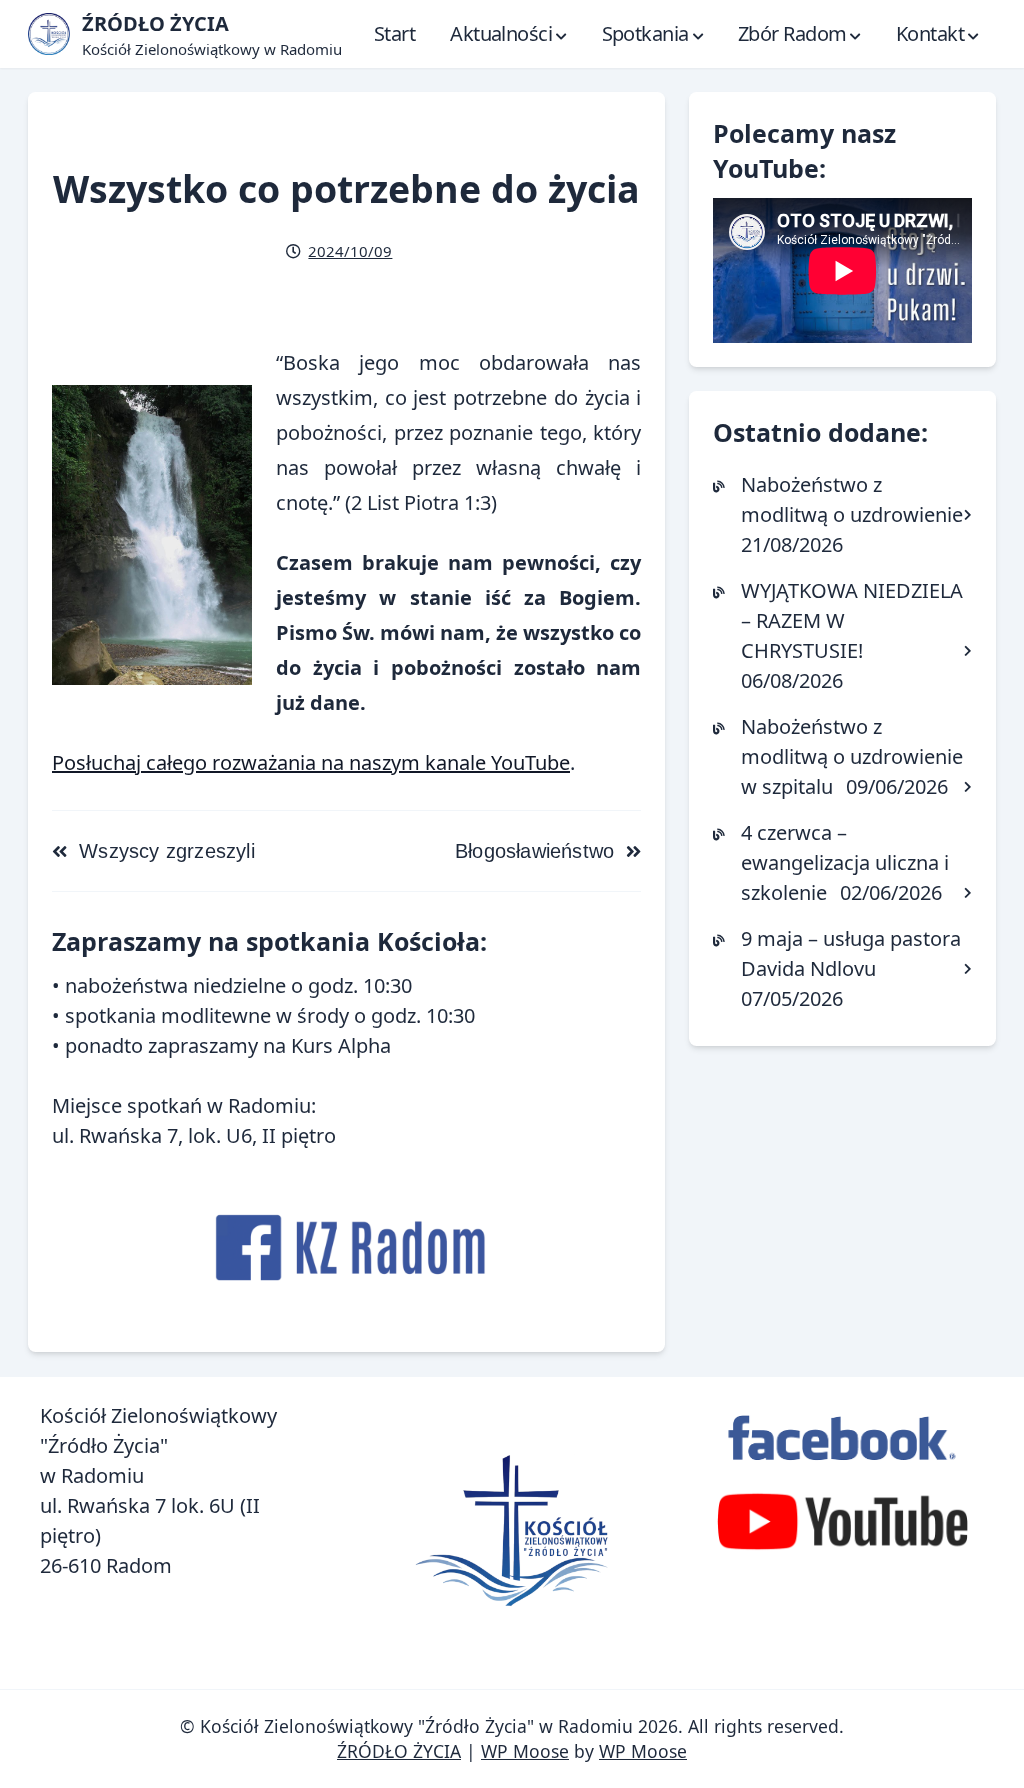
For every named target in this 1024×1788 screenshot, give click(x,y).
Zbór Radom (792, 33)
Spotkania (645, 33)
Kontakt (930, 33)
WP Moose (525, 1751)
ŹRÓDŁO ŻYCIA (399, 1751)
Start (394, 33)
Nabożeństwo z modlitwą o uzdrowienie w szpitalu (852, 756)
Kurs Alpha (341, 1045)
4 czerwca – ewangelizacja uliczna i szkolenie (845, 862)
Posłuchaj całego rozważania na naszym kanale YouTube (311, 762)
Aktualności (501, 33)
